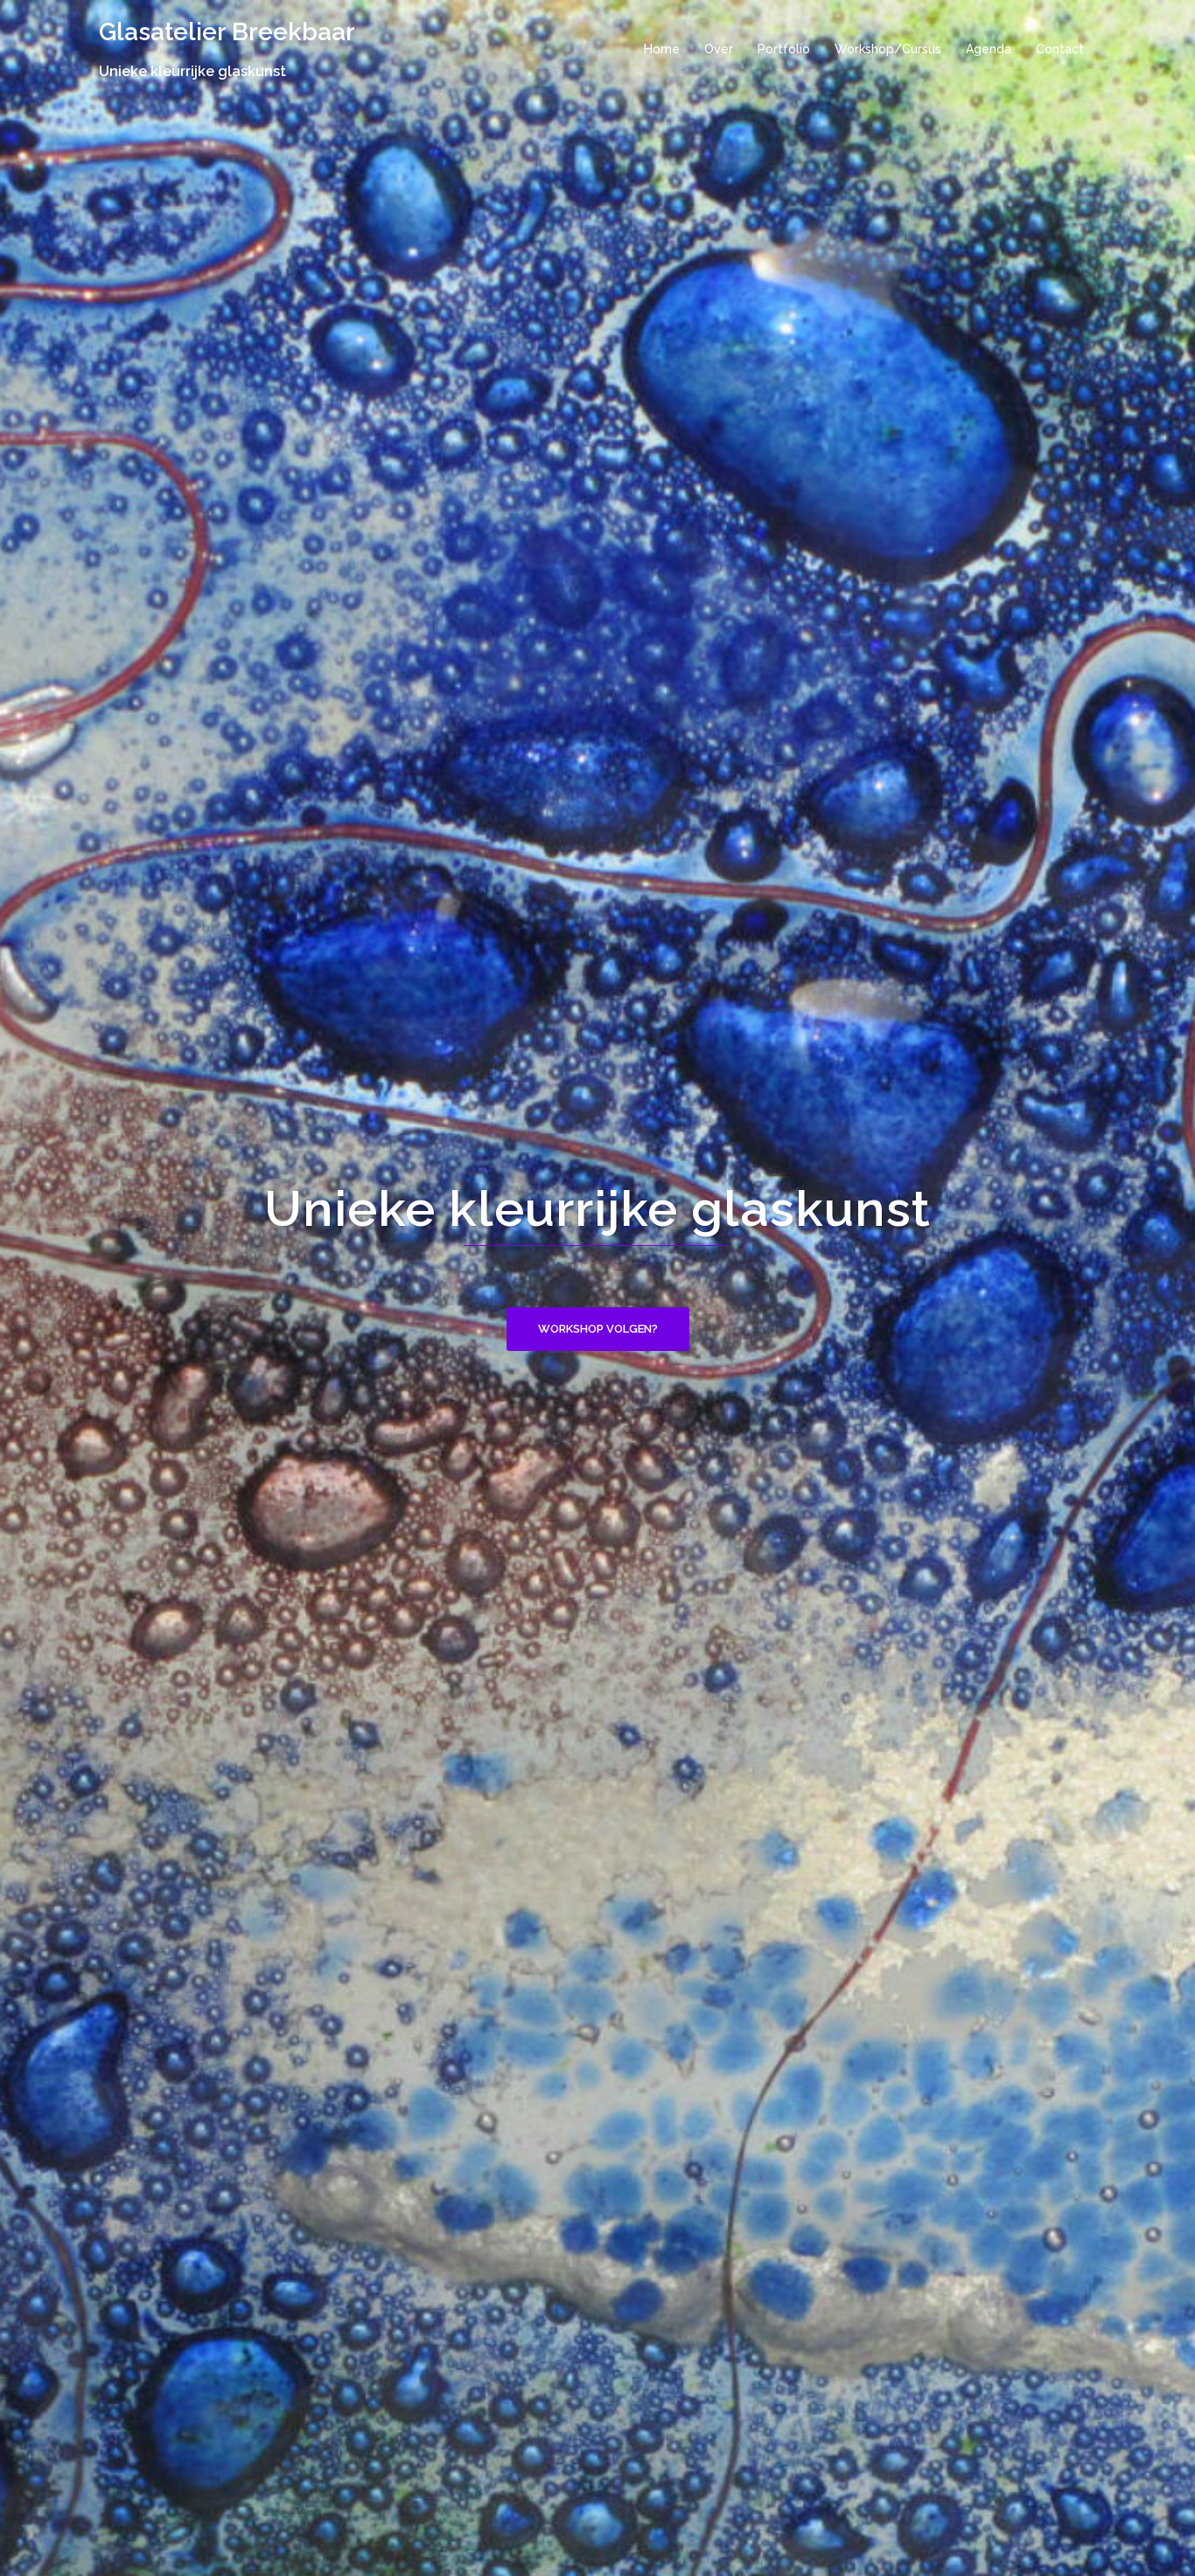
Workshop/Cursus (888, 49)
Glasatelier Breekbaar (227, 32)
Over (719, 49)
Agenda (989, 49)
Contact (1060, 49)
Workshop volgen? (598, 1329)
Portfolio (784, 49)
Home (662, 49)
